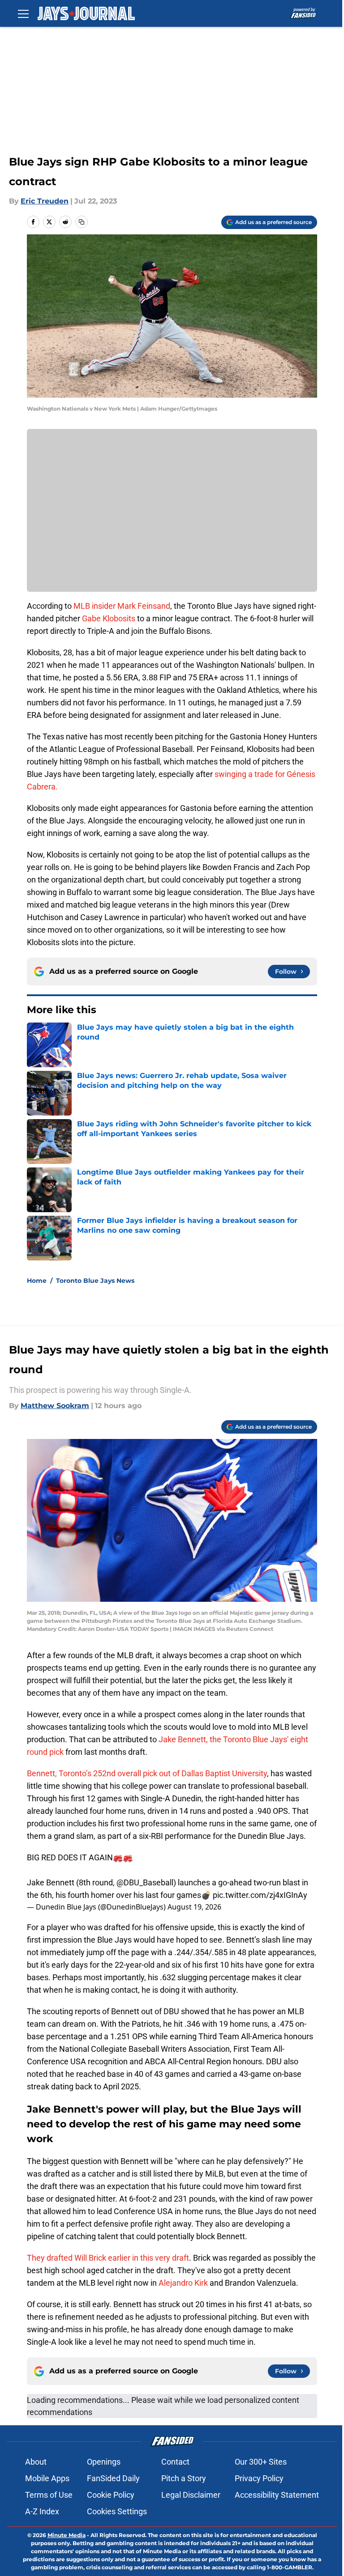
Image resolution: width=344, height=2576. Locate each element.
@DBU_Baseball (145, 1882)
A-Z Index (42, 2511)
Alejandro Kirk (183, 2283)
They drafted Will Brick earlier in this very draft (108, 2258)
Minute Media (67, 2535)
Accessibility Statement (277, 2495)
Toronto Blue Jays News (95, 1281)
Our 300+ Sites (261, 2462)
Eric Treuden (45, 201)
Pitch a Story (184, 2478)
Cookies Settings (117, 2511)
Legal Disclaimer (191, 2495)
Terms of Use (49, 2495)
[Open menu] (23, 13)
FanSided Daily (113, 2478)
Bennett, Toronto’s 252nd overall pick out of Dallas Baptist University (147, 1773)
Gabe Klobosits (109, 618)
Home (37, 1281)
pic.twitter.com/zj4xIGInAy (260, 1895)
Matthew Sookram (55, 1406)
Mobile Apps (47, 2478)
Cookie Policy (111, 2495)
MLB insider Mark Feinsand (122, 606)
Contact (175, 2462)
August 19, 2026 (194, 1907)
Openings (104, 2462)
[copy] (82, 222)
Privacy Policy (259, 2478)
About (36, 2462)
